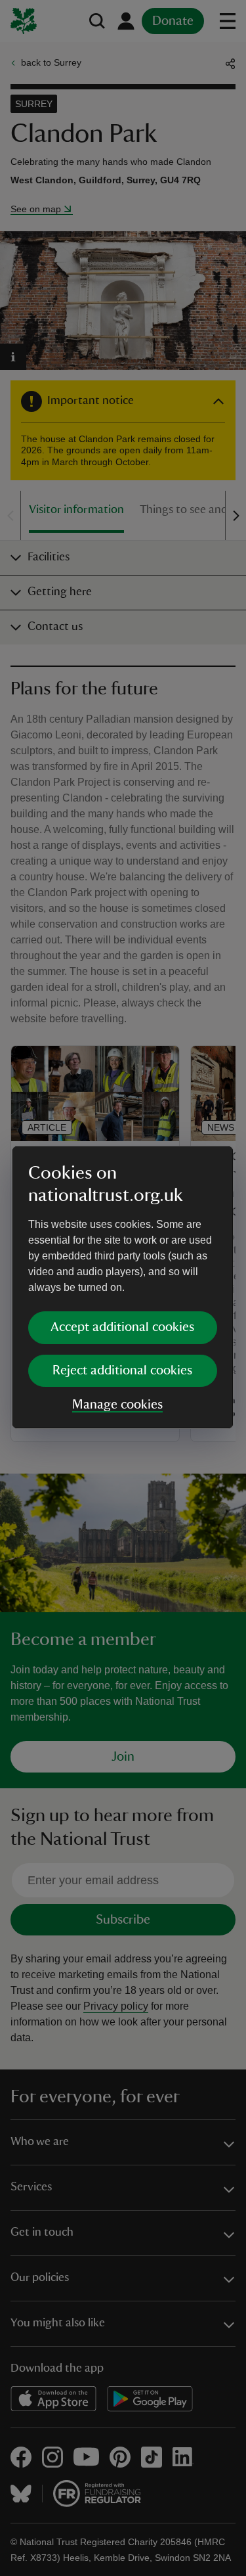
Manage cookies (117, 1405)
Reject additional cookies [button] (122, 1370)
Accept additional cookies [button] (122, 1327)
